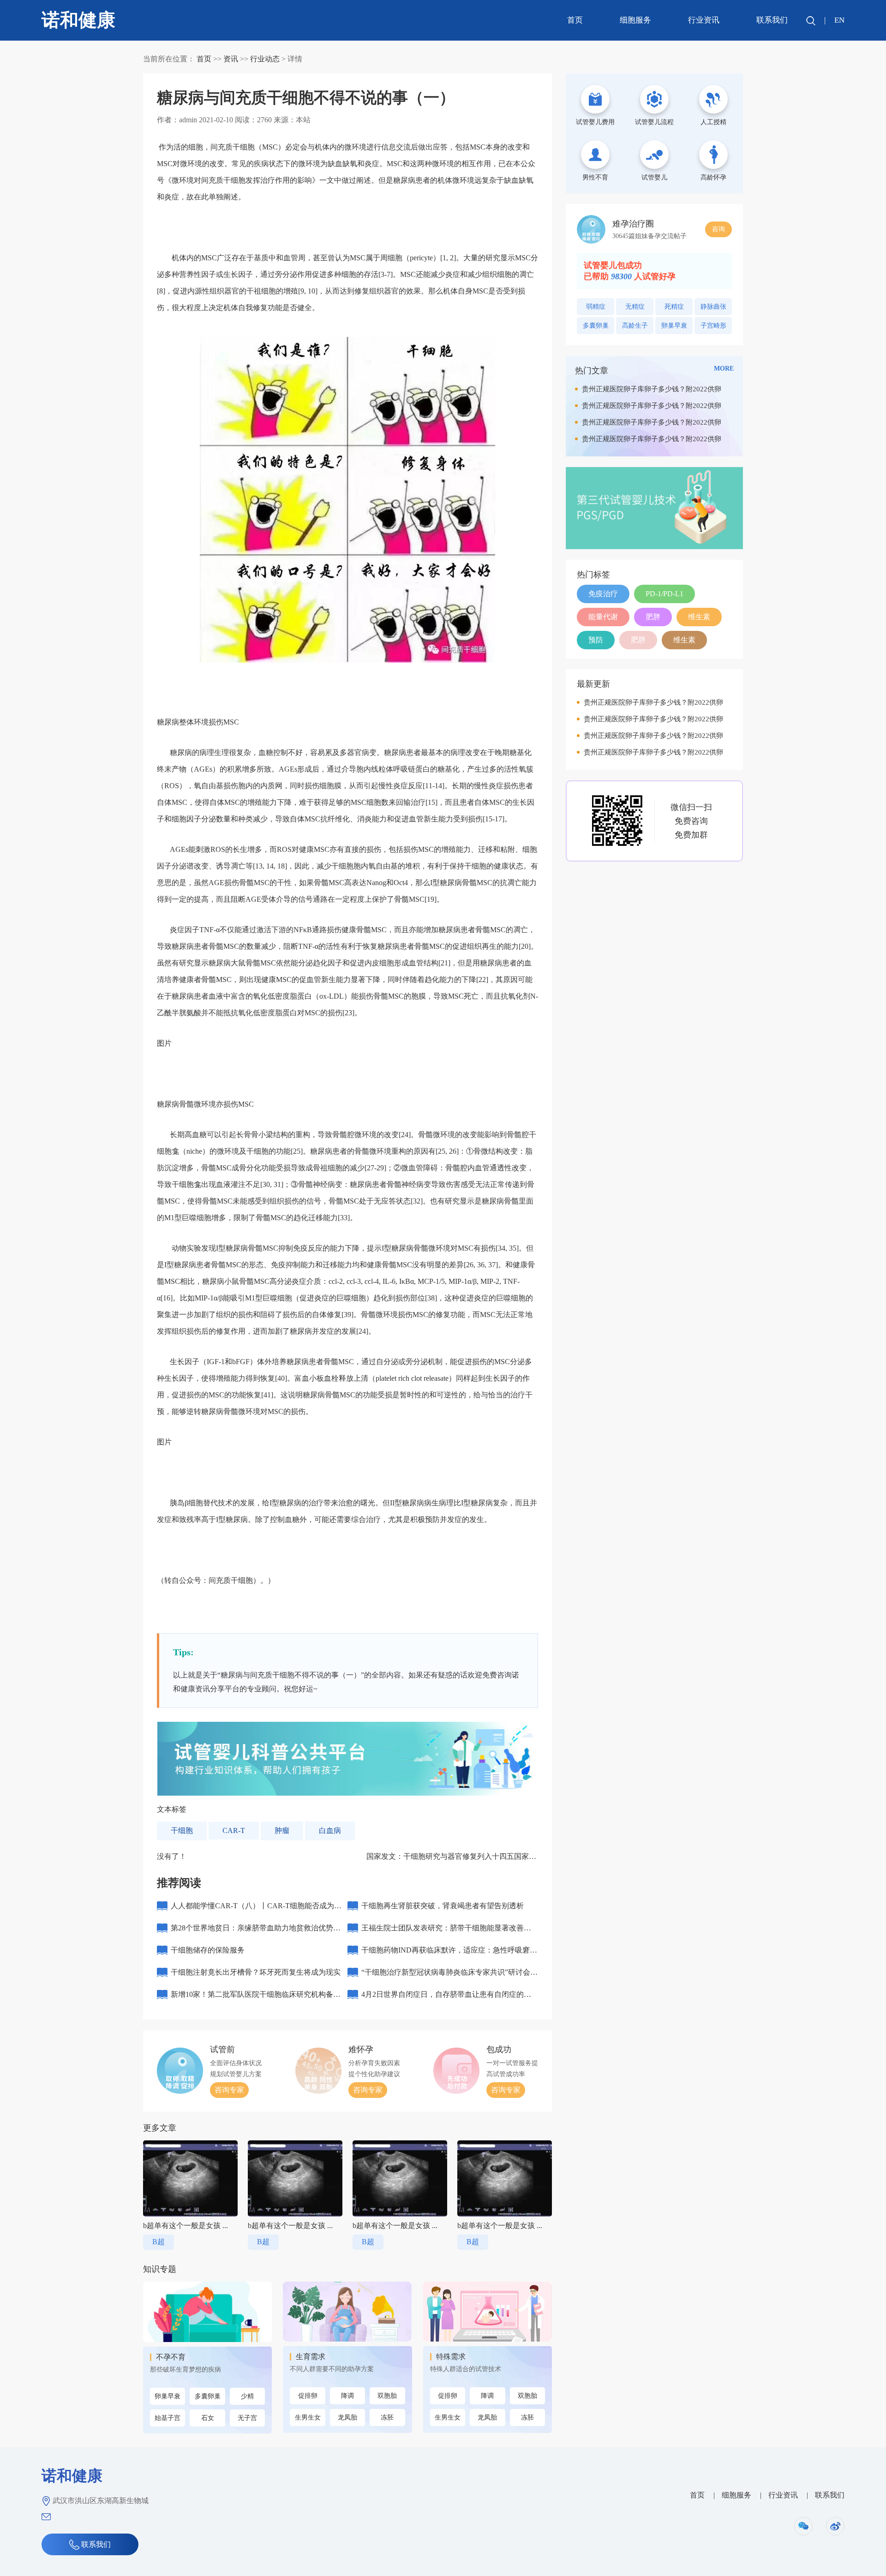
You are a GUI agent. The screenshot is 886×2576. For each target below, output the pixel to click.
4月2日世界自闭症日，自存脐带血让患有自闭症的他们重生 (446, 1998)
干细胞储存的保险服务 (208, 1950)
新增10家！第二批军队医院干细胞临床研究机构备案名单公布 (256, 1998)
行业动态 (265, 59)
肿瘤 (282, 1830)
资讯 (231, 59)
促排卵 (308, 2396)
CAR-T (234, 1830)
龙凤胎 (347, 2417)
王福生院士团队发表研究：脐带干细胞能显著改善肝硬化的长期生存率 (446, 1932)
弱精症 (596, 307)
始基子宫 (168, 2418)
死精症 (674, 307)
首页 (575, 20)
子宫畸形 (713, 326)
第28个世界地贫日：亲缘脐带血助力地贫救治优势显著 (256, 1932)
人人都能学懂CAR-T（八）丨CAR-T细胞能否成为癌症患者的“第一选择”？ (256, 1909)
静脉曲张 (713, 307)
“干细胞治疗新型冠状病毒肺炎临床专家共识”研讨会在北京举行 (449, 1976)
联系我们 (772, 20)
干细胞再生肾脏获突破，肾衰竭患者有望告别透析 (443, 1906)
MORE (724, 368)
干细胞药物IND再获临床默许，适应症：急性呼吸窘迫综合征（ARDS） (449, 1954)
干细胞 (182, 1830)
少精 (247, 2396)
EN (839, 20)
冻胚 (387, 2417)
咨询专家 (229, 2090)
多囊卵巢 (208, 2396)
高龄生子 (635, 326)
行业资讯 (704, 20)
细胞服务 (635, 20)
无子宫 (247, 2418)
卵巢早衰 (168, 2396)
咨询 (718, 229)
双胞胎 (387, 2396)
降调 (347, 2396)
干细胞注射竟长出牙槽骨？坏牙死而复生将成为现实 (256, 1972)
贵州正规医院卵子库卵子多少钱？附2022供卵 (652, 389)
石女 (208, 2418)
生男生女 (308, 2417)
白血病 (330, 1830)
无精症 (635, 307)
